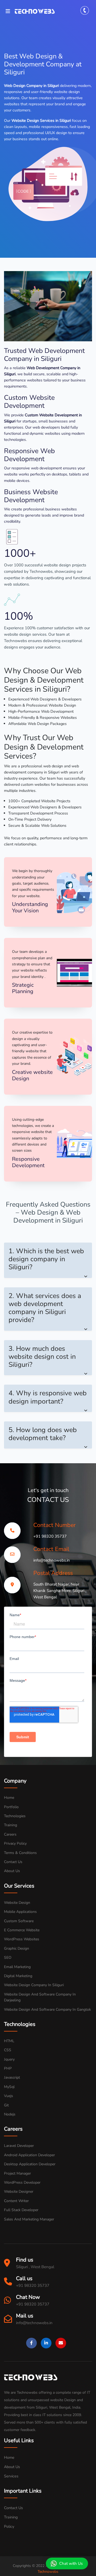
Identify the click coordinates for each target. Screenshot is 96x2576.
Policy (9, 2526)
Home (9, 2457)
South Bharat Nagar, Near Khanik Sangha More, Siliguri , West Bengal (60, 1591)
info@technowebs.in (52, 1560)
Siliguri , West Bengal (35, 2267)
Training (11, 2517)
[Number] (86, 11)
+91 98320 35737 (50, 1536)
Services (11, 2476)
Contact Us (13, 2508)
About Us (12, 2467)
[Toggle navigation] (9, 11)
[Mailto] (61, 2343)
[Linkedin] (46, 2343)
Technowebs (48, 2572)
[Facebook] (31, 2343)
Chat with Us (71, 2563)
